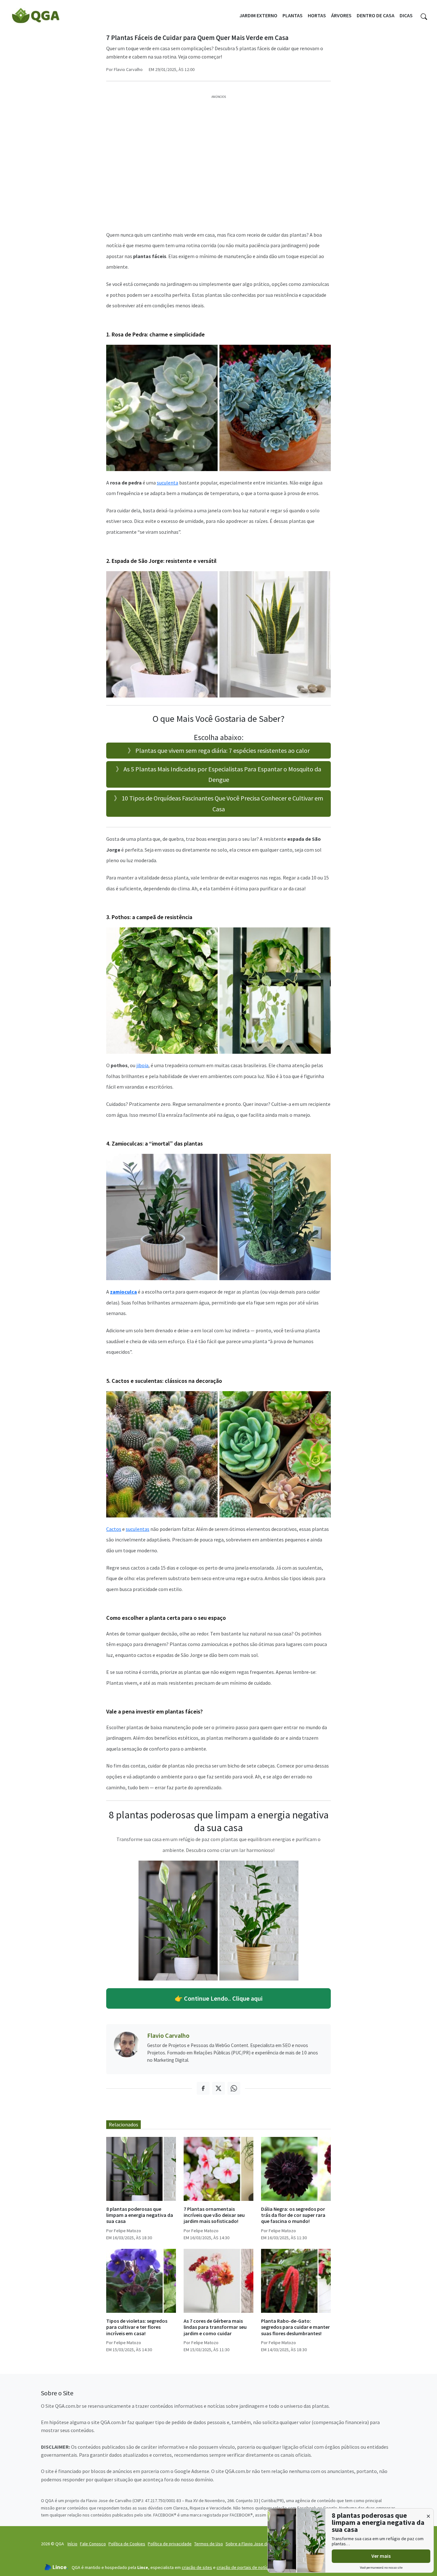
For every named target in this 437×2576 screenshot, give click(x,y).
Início (72, 2544)
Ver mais (381, 2556)
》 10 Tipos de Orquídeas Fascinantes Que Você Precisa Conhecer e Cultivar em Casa (219, 804)
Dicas (406, 15)
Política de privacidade (170, 2544)
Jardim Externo (258, 15)
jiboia (142, 1065)
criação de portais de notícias (245, 2567)
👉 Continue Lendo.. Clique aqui (219, 1998)
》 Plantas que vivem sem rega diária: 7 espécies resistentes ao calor (219, 750)
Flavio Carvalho (168, 2035)
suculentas (138, 1529)
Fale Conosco (93, 2544)
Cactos (114, 1529)
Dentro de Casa (376, 15)
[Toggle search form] (424, 16)
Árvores (341, 15)
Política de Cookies (127, 2544)
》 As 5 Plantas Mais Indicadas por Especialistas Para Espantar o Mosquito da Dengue (219, 774)
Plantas (293, 15)
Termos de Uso (209, 2544)
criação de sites (197, 2567)
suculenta (167, 483)
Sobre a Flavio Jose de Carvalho (256, 2544)
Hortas (317, 15)
